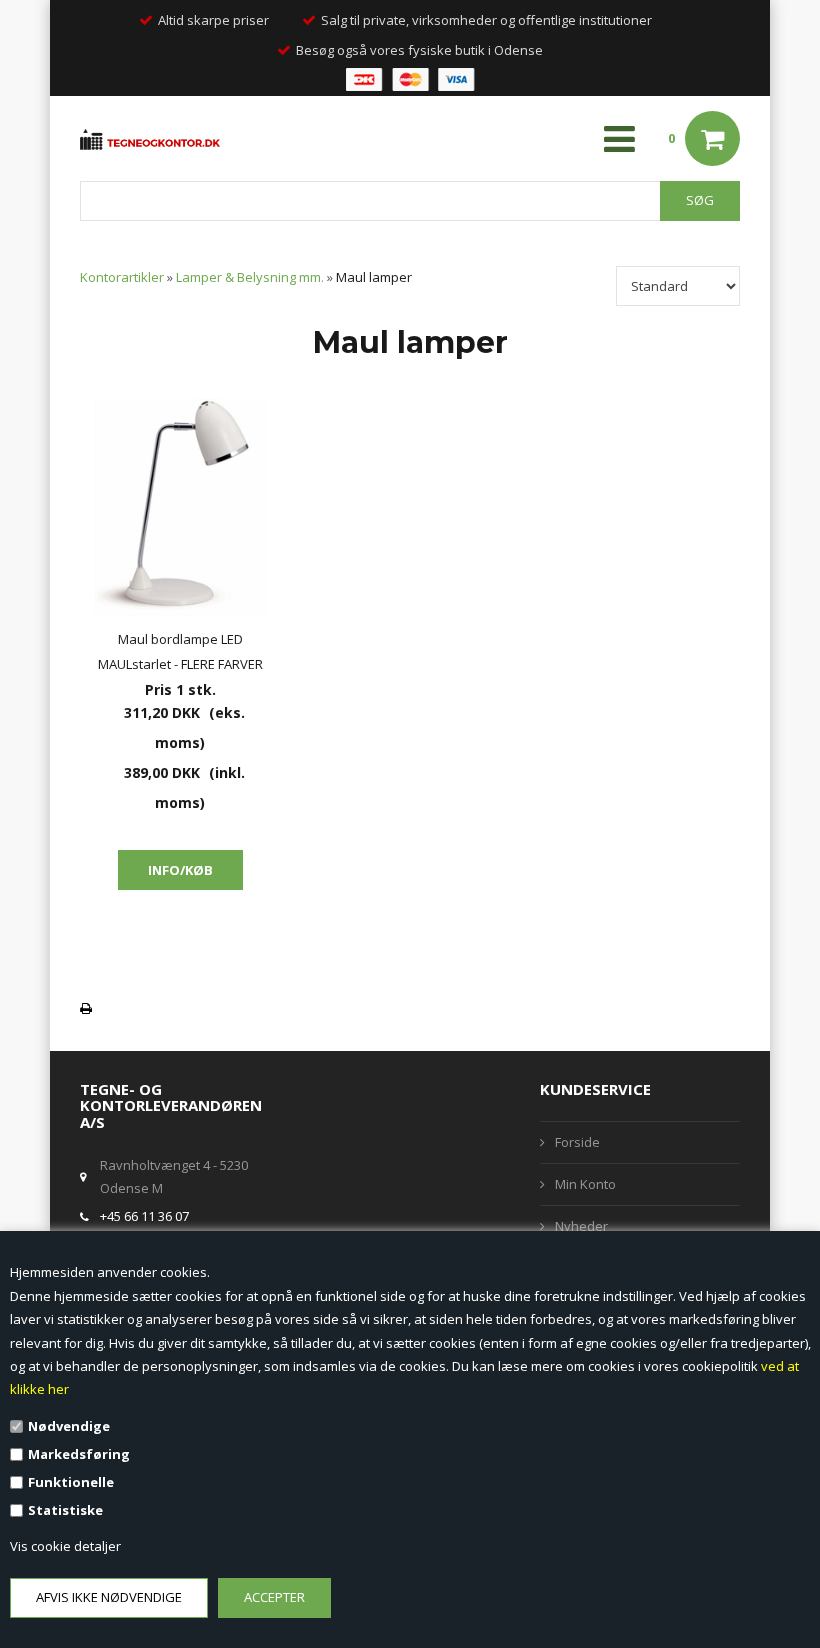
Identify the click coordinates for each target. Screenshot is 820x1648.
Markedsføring (79, 1454)
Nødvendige (69, 1426)
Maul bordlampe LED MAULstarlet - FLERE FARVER (180, 651)
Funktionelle (71, 1482)
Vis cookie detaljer (65, 1546)
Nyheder (581, 1226)
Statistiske (65, 1510)
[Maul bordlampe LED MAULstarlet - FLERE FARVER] (180, 507)
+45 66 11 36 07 (144, 1216)
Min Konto (585, 1184)
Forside (577, 1142)
